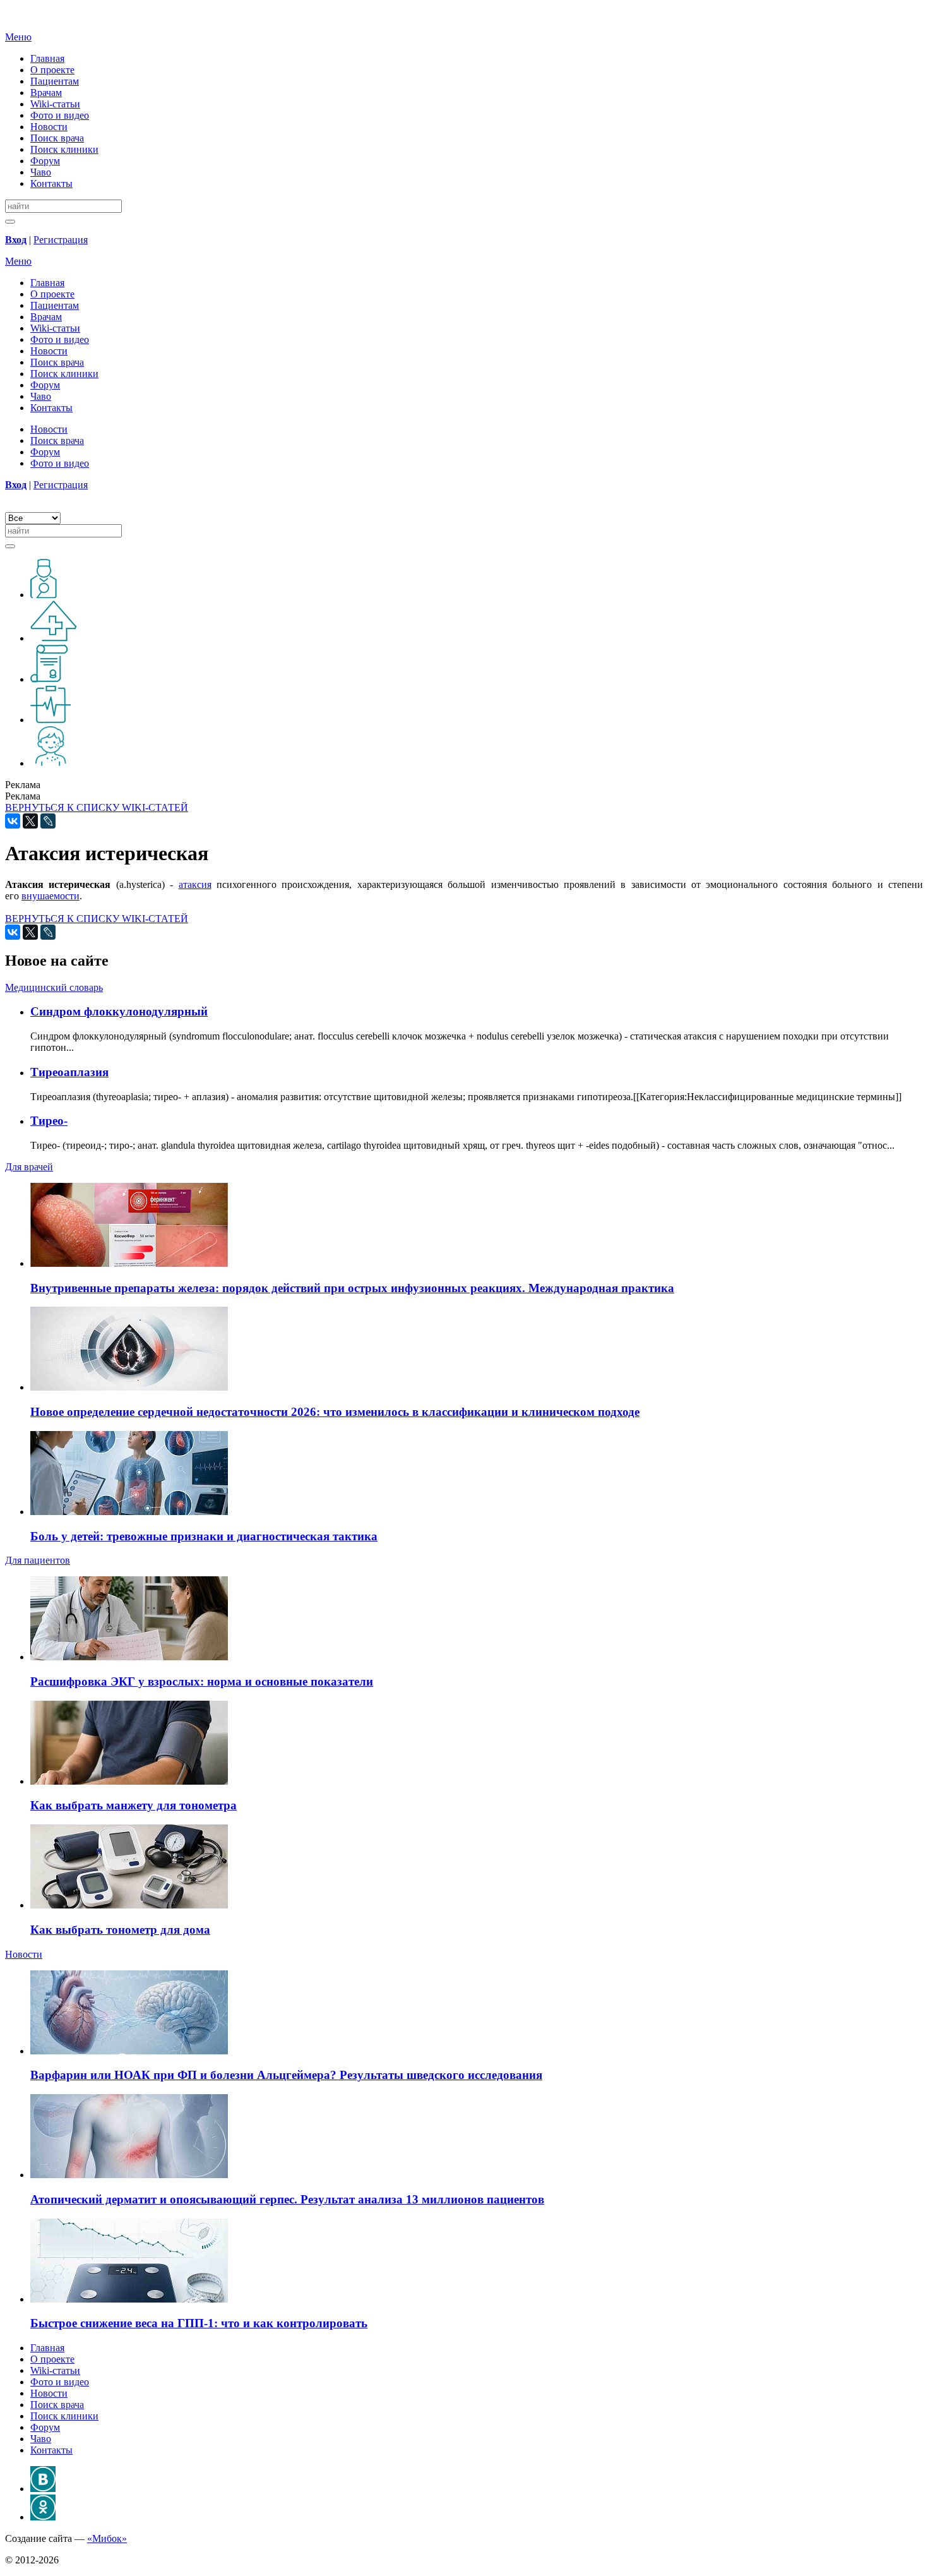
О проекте (52, 70)
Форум (45, 161)
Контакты (51, 183)
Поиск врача (57, 138)
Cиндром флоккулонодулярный (119, 1011)
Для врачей (29, 1167)
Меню (18, 37)
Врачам (46, 93)
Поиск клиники (64, 149)
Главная (47, 58)
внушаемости (51, 896)
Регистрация (61, 240)
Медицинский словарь (54, 987)
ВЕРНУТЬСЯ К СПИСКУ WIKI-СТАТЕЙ (97, 807)
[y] (10, 222)
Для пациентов (38, 1560)
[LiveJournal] (48, 821)
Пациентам (55, 81)
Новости (49, 127)
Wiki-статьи (55, 104)
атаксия (195, 884)
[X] (30, 821)
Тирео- (49, 1121)
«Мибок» (107, 2538)
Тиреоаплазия (69, 1072)
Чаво (41, 172)
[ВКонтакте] (13, 821)
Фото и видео (60, 115)
